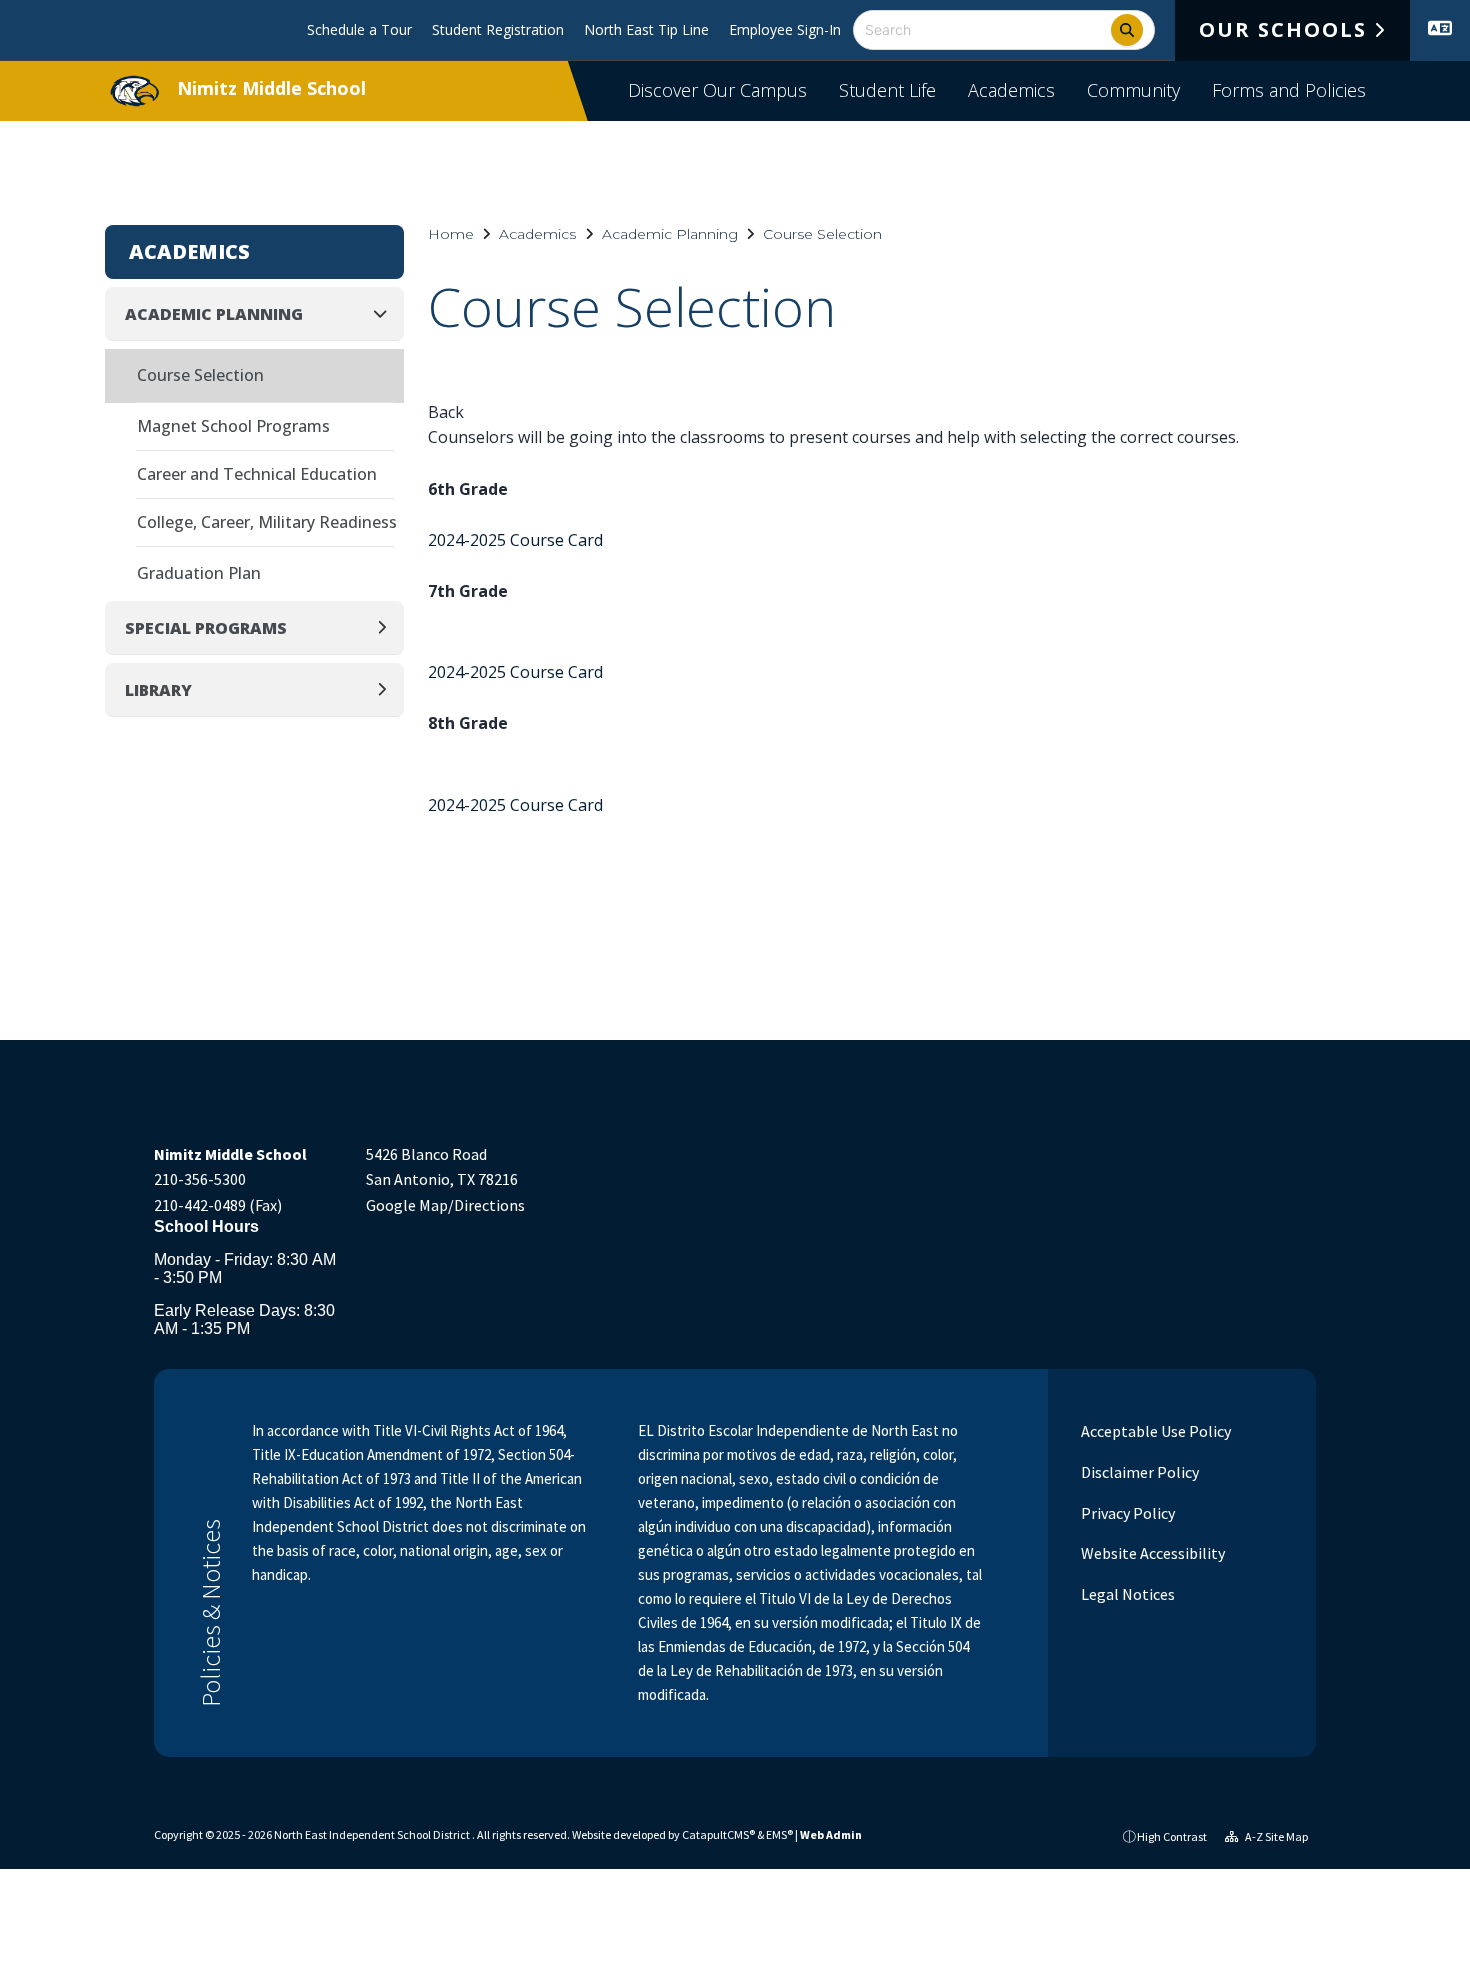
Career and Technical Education (257, 474)
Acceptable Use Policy (1154, 1431)
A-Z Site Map (1275, 1836)
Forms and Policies (1289, 90)
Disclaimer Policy (1138, 1472)
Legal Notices (1126, 1594)
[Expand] (387, 627)
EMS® (779, 1834)
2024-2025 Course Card (515, 540)
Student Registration (498, 29)
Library (158, 690)
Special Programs (206, 628)
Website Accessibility (1151, 1553)
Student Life (887, 90)
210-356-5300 (200, 1179)
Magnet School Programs (233, 426)
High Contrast (1172, 1836)
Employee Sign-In (785, 29)
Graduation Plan (199, 573)
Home (451, 234)
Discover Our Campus (717, 90)
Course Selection (822, 234)
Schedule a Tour (359, 29)
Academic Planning (670, 234)
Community (1133, 90)
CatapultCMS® (718, 1834)
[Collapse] (386, 313)
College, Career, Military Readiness (267, 522)
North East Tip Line (646, 29)
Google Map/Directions (445, 1205)
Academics (1011, 90)
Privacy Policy (1126, 1513)
